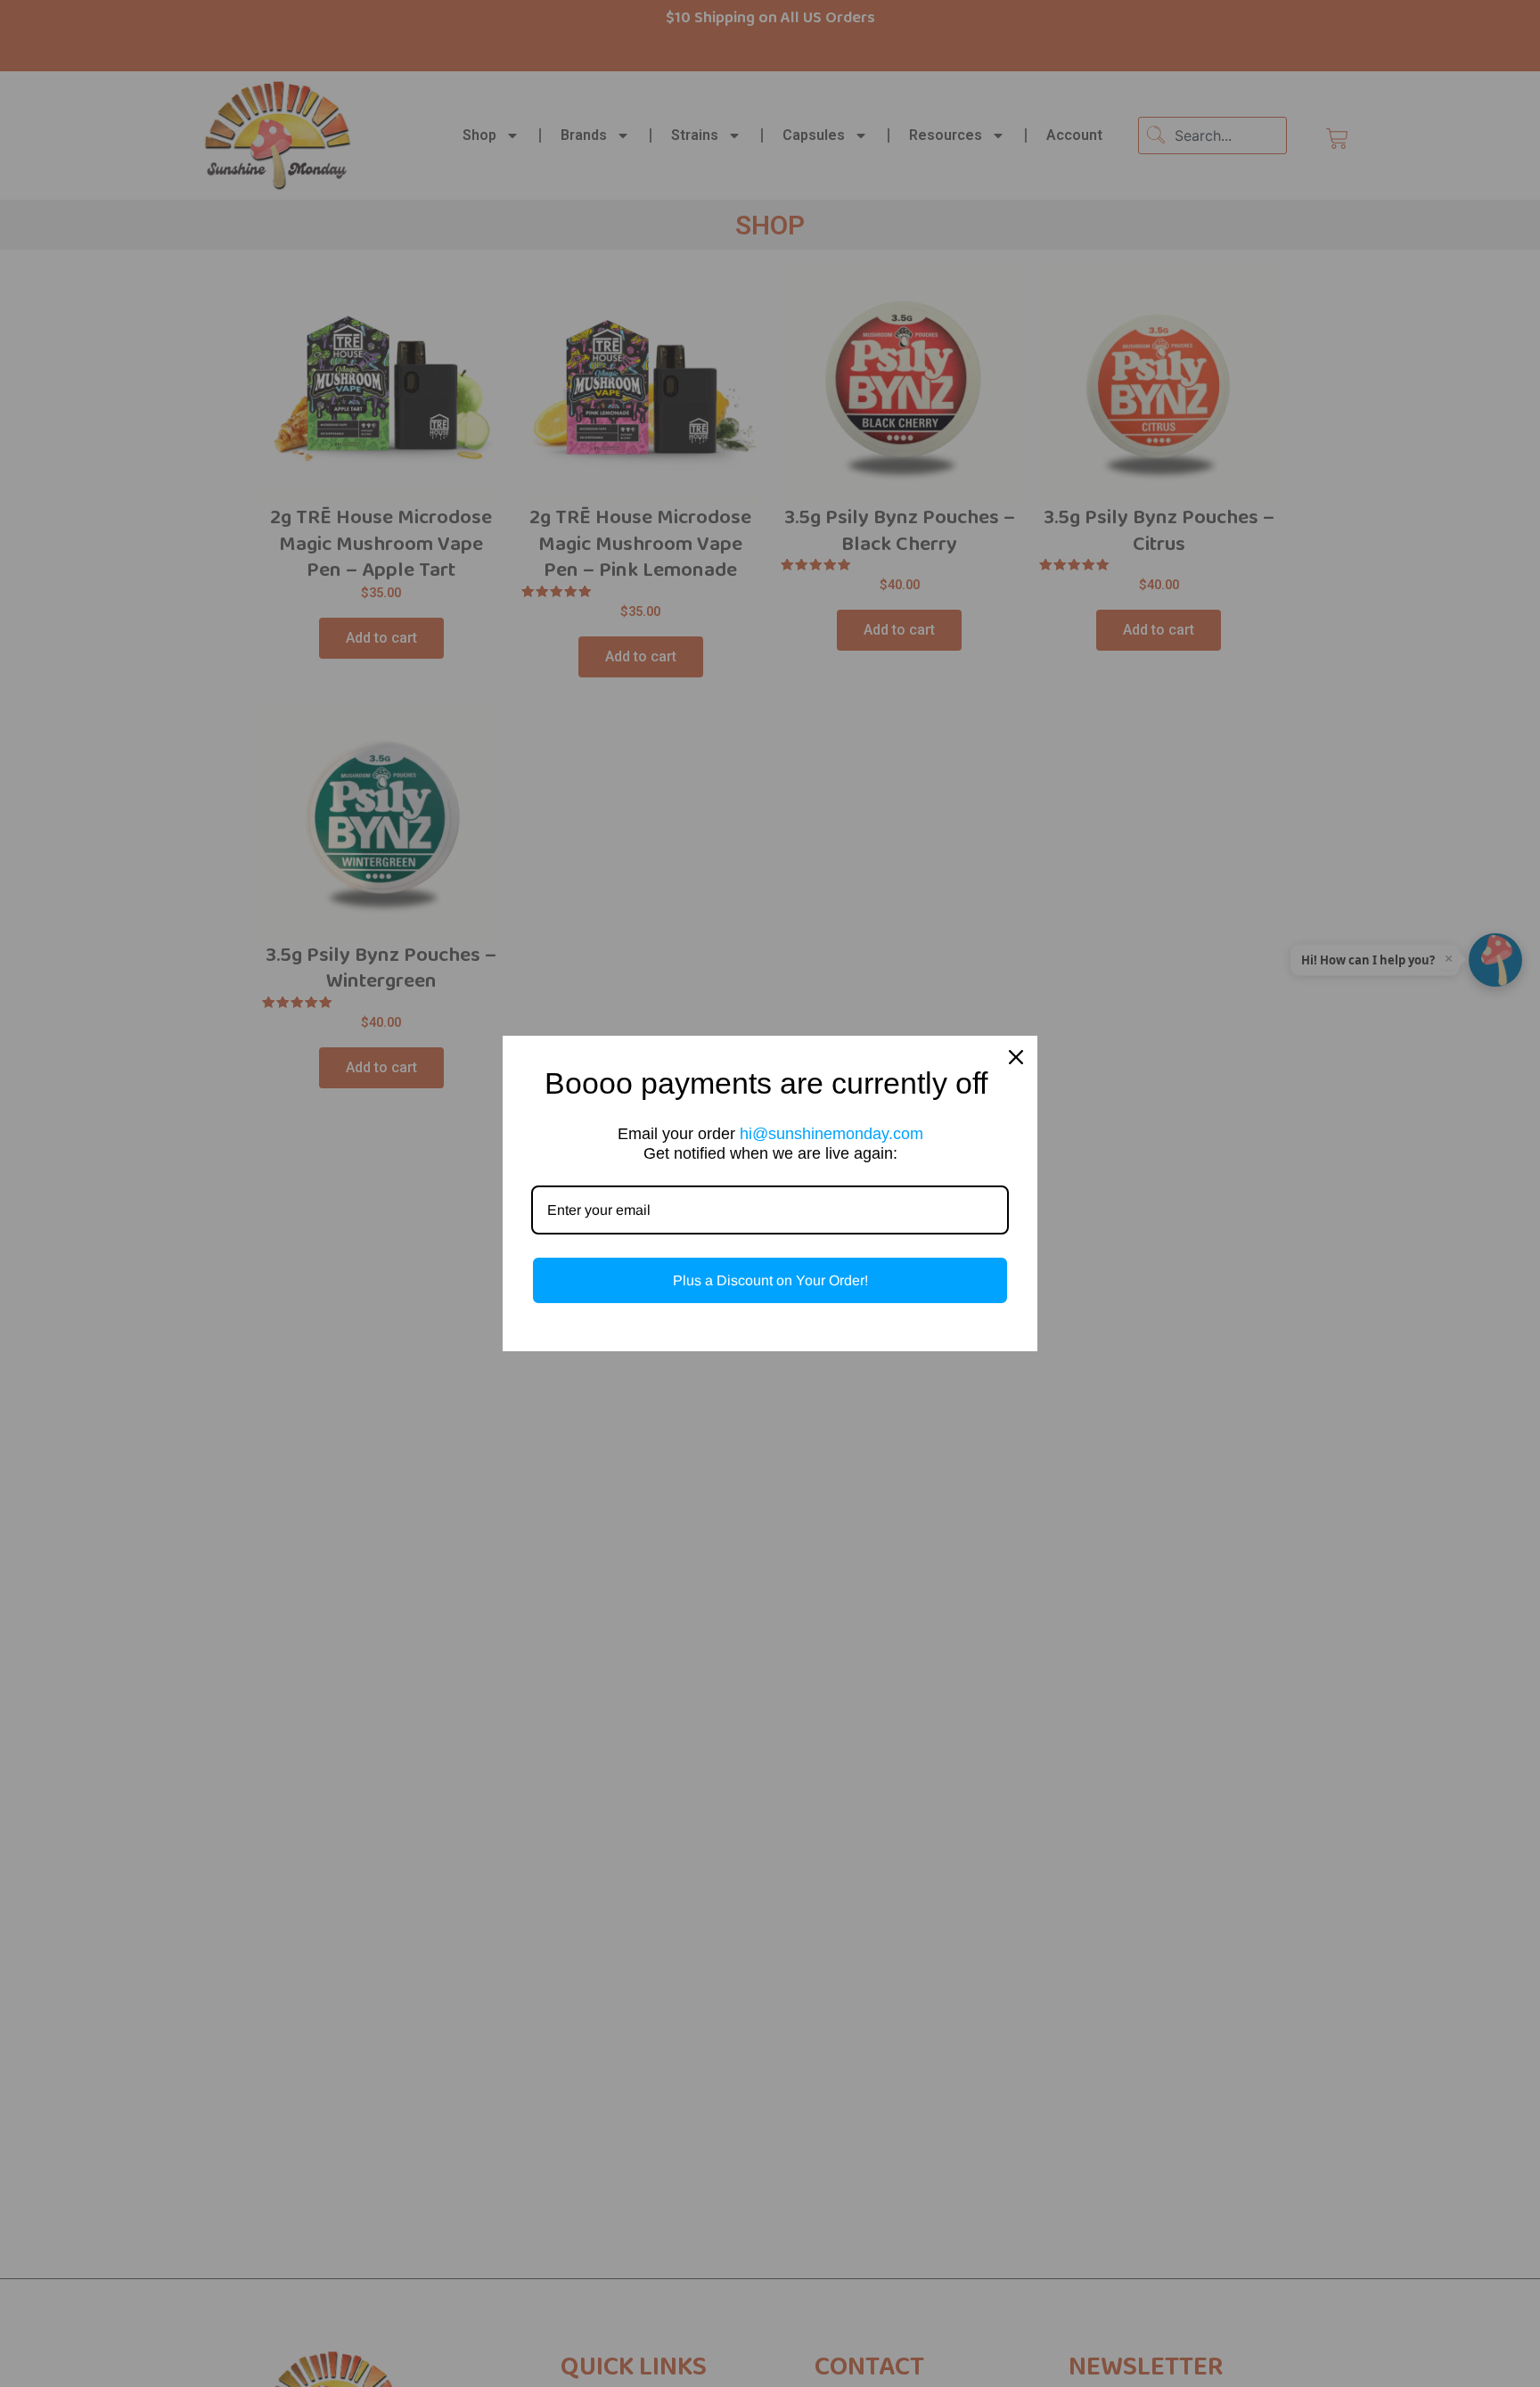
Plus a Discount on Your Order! (770, 1280)
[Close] (1016, 1057)
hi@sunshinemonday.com (831, 1134)
